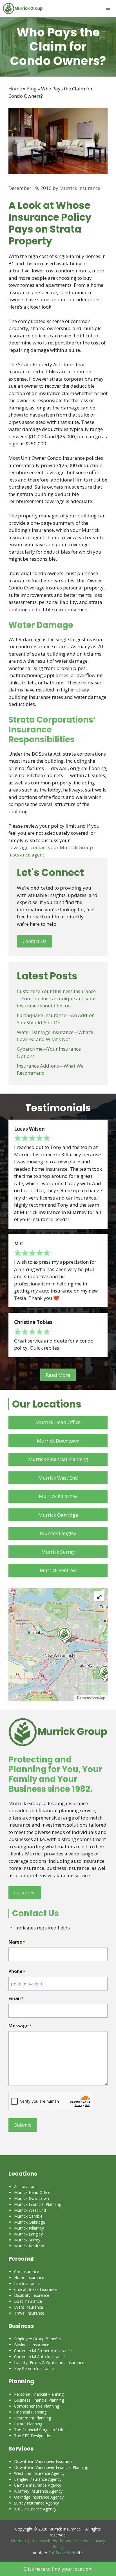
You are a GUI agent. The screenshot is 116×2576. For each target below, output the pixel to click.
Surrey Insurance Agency (36, 2503)
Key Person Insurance (34, 2368)
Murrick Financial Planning (58, 1459)
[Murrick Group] (23, 8)
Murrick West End (58, 1478)
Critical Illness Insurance (36, 2289)
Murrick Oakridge (58, 1515)
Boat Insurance (28, 2301)
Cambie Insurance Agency (38, 2485)
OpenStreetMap (93, 1698)
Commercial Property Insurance (43, 2351)
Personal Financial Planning (39, 2394)
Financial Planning (30, 2412)
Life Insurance (27, 2283)
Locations (25, 1893)
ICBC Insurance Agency (35, 2509)
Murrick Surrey (58, 1552)
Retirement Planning (33, 2418)
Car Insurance (27, 2272)
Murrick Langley (58, 1533)
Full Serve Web (62, 2553)
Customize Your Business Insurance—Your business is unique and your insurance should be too (57, 998)
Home (15, 89)
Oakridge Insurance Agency (39, 2497)
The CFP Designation (33, 2436)
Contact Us (34, 941)
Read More (58, 1375)
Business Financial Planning (39, 2400)
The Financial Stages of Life (39, 2430)
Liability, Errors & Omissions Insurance (49, 2363)
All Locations (26, 2186)
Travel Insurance (29, 2313)
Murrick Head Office (58, 1422)
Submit (23, 2125)
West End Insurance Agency (39, 2473)
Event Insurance (29, 2307)
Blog (32, 89)
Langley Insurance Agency (38, 2479)
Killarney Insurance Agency (38, 2491)
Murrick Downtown (58, 1441)
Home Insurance (29, 2277)
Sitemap (18, 2541)
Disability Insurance (32, 2295)
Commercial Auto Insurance (39, 2357)
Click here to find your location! (58, 2569)
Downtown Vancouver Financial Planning (51, 2467)
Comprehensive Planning (37, 2406)
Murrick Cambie (28, 2216)
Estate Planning (28, 2424)
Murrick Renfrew (58, 1570)
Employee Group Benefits (37, 2339)
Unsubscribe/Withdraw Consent (59, 2541)
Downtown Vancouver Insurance (44, 2461)
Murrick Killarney (58, 1496)
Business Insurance (32, 2345)
